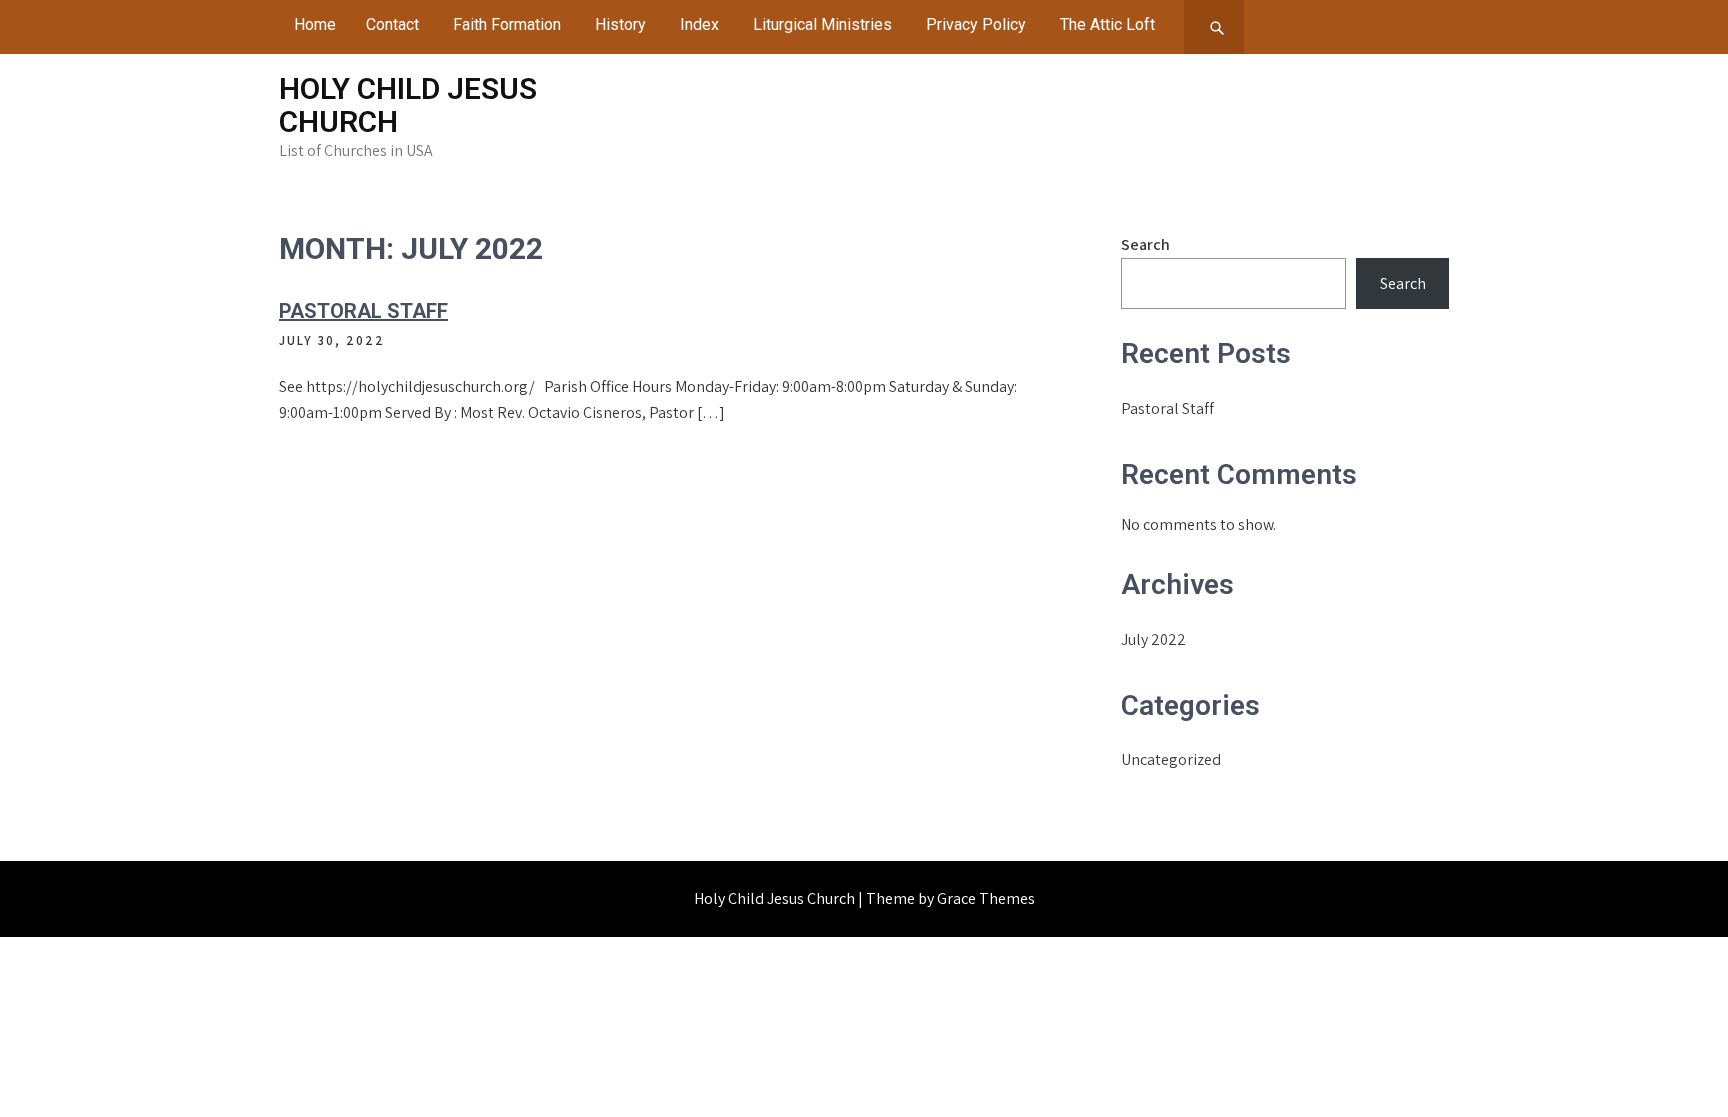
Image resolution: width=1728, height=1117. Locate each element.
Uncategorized (1171, 759)
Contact (392, 24)
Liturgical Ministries (822, 24)
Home (315, 24)
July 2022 (1153, 639)
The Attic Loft (1107, 24)
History (620, 24)
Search (1145, 244)
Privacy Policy (976, 24)
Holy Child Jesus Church (408, 105)
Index (699, 24)
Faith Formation (507, 24)
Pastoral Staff (363, 311)
